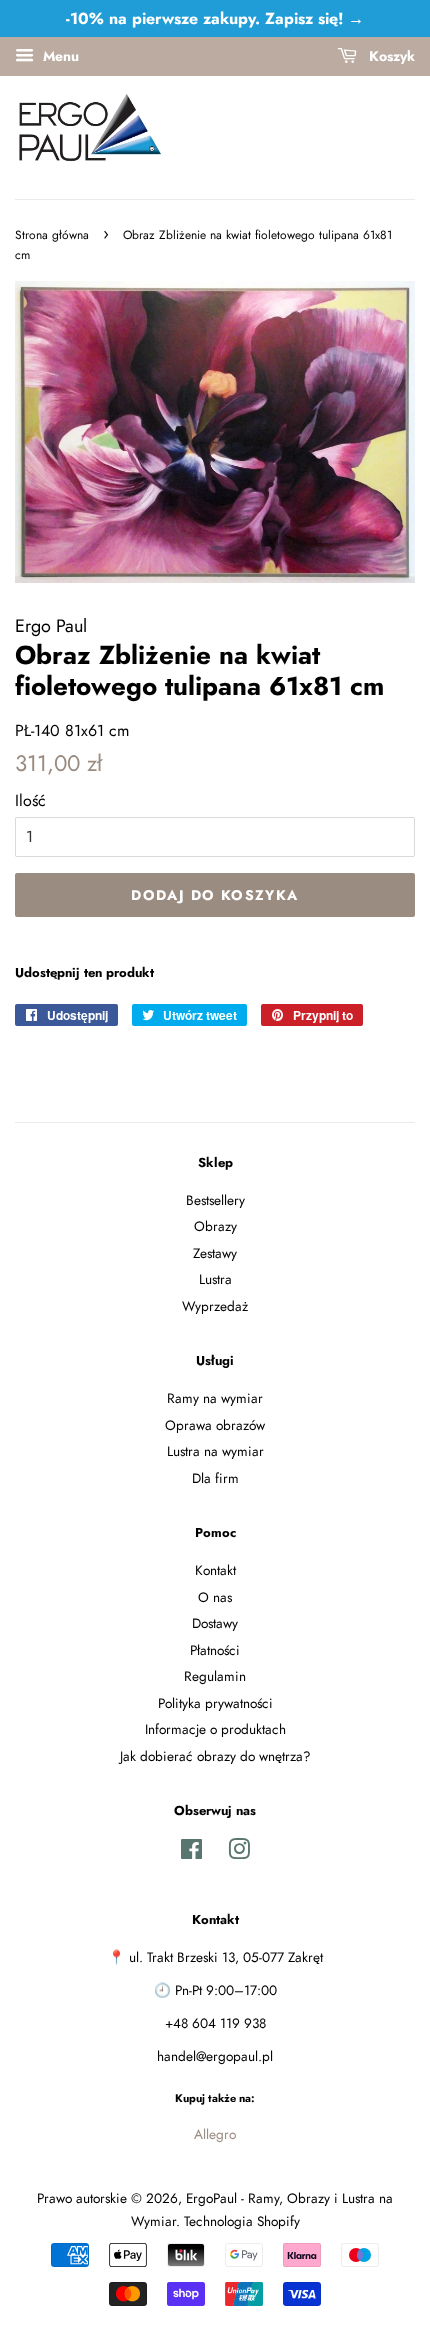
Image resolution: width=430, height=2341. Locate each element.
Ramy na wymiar (215, 1398)
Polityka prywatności (215, 1703)
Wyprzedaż (215, 1306)
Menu (59, 56)
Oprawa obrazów (215, 1425)
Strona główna (52, 235)
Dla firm (215, 1478)
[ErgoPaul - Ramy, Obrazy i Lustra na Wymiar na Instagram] (239, 1853)
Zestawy (215, 1253)
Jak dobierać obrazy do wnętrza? (215, 1756)
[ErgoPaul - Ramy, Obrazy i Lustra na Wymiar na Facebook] (191, 1853)
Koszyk (390, 56)
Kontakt (215, 1570)
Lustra (215, 1279)
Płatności (215, 1650)
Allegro (215, 2134)
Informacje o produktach (215, 1729)
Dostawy (215, 1623)
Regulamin (215, 1676)
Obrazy (215, 1226)
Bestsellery (215, 1200)
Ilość (30, 800)
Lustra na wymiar (215, 1451)
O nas (215, 1597)
